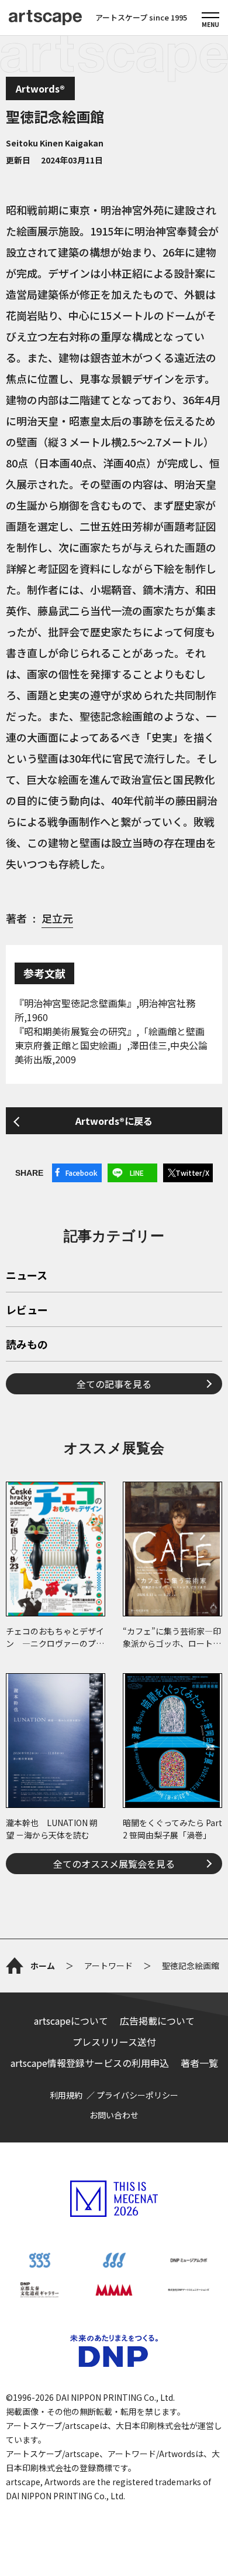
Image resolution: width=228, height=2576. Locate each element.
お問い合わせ (114, 2115)
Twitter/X (192, 1173)
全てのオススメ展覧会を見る (114, 1864)
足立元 (57, 918)
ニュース (27, 1276)
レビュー (27, 1311)
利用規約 (66, 2095)
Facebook (82, 1173)
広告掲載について (157, 2021)
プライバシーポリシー (137, 2095)
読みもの (27, 1345)
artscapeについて (71, 2021)
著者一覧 (199, 2063)
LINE (137, 1173)
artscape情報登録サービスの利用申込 (90, 2063)
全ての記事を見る (114, 1384)
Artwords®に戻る (114, 1121)
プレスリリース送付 (114, 2042)
